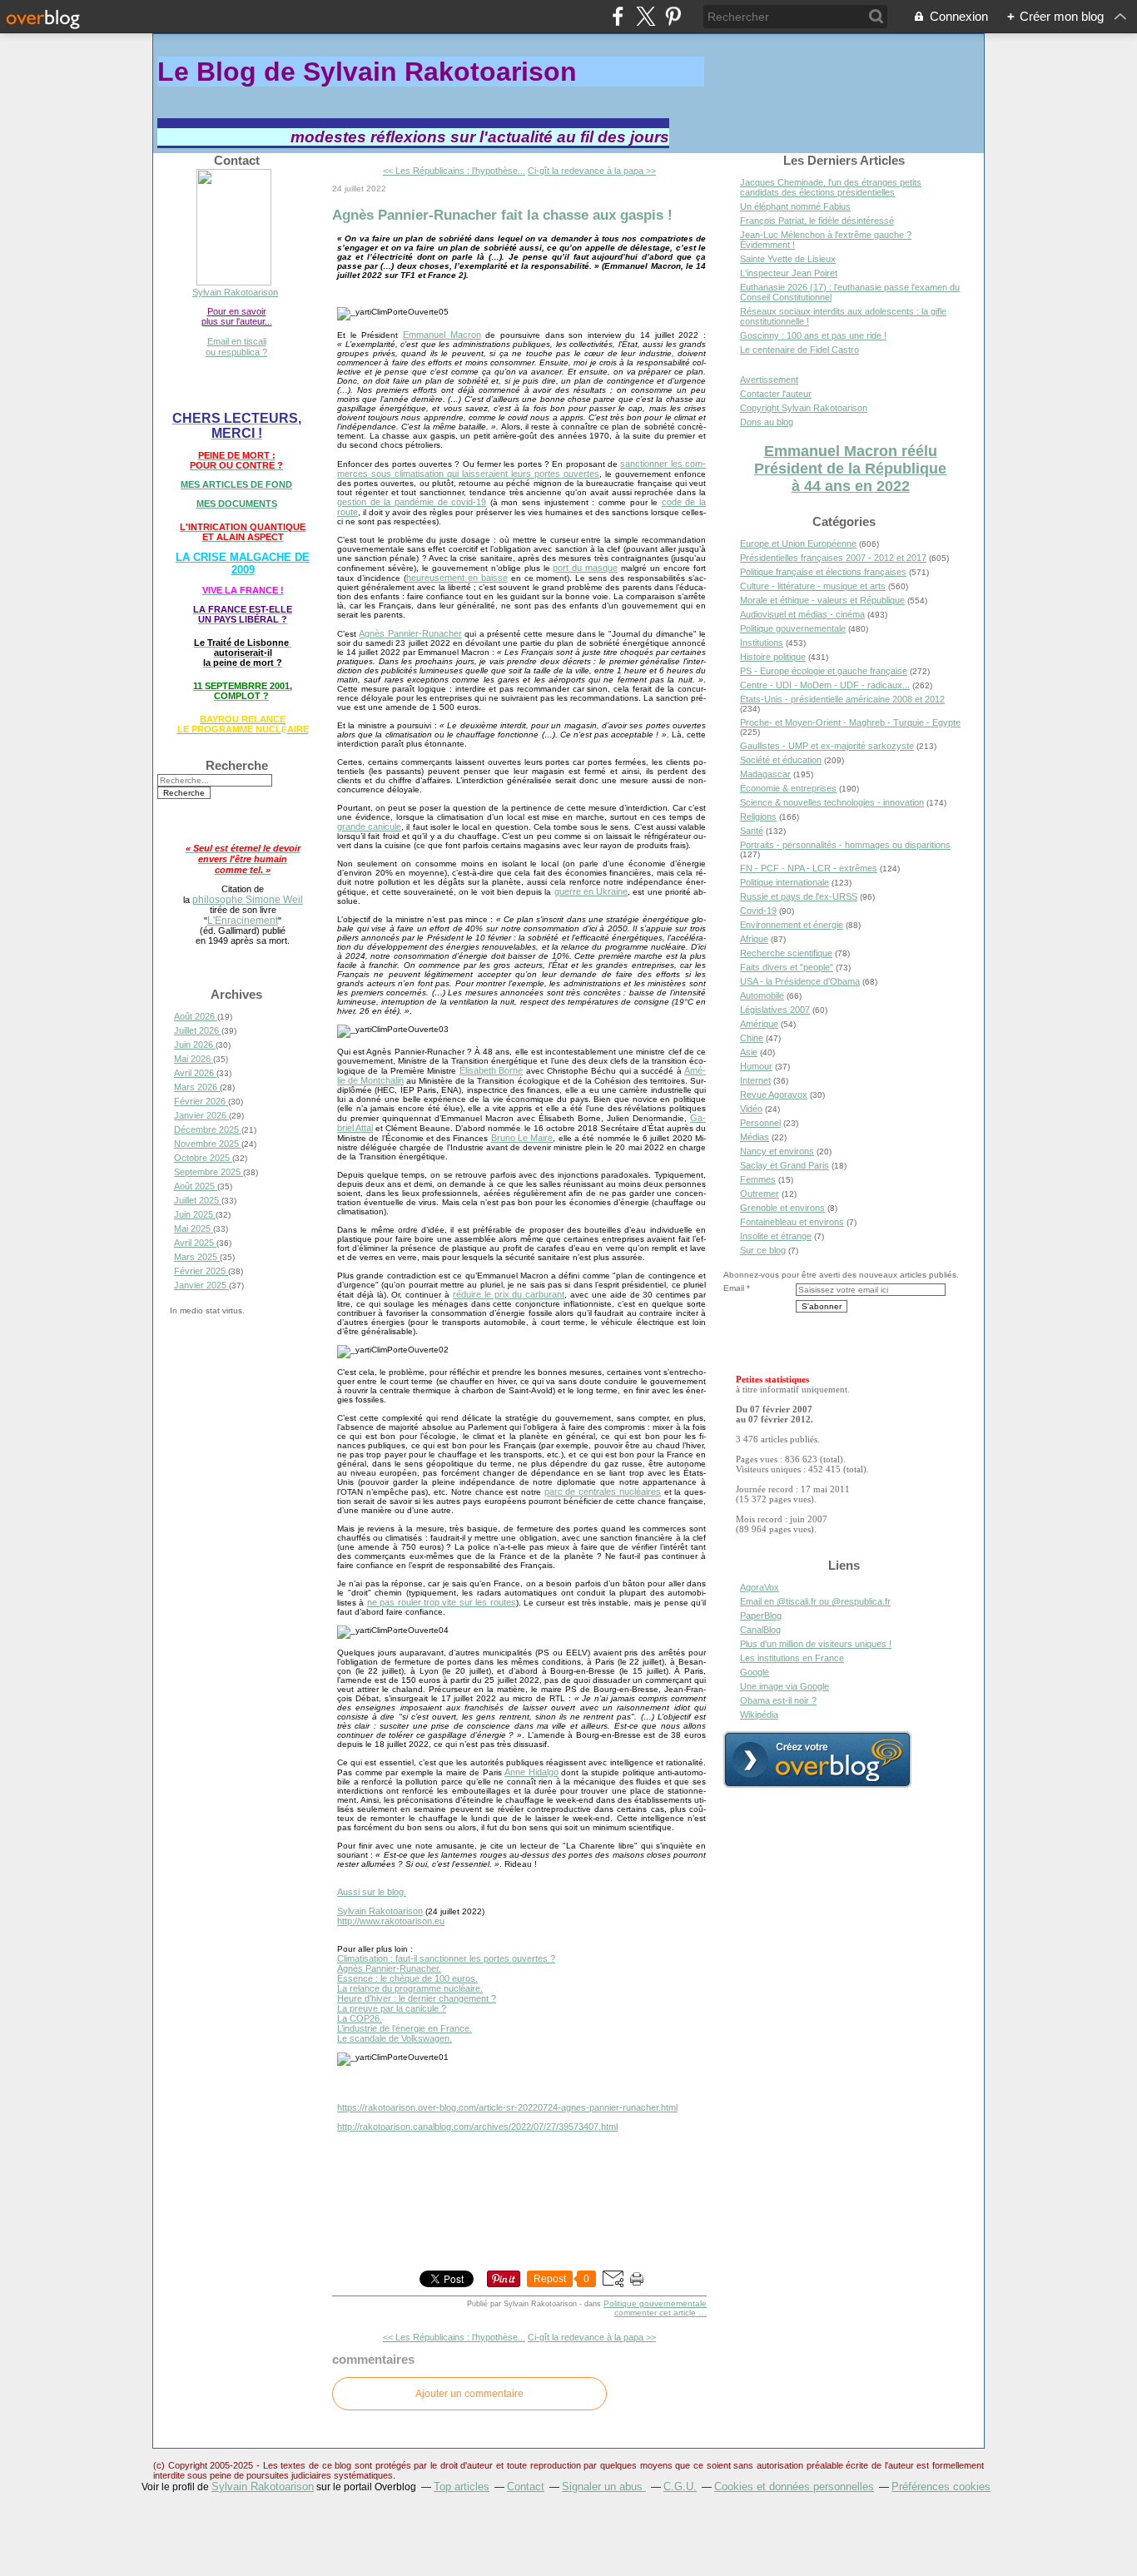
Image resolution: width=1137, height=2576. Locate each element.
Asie (749, 1052)
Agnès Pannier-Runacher (410, 633)
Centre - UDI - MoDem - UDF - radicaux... (825, 685)
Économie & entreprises (788, 788)
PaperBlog (761, 1616)
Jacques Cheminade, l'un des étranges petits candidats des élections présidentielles (831, 187)
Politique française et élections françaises (823, 572)
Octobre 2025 (203, 1158)
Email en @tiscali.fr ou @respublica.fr (815, 1601)
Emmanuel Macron (442, 335)
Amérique (759, 1024)
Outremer (760, 1194)
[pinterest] (673, 16)
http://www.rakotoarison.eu (391, 1921)
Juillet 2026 (198, 1030)
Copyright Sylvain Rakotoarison (804, 408)
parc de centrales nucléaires (603, 1491)
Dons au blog (767, 422)
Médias (755, 1137)
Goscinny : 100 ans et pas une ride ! (813, 335)
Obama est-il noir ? (778, 1700)
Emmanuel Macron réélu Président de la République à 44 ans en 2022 (850, 469)
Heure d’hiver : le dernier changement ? (417, 1998)
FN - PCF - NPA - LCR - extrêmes (809, 868)
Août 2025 (196, 1186)
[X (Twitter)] (645, 16)
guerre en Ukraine (591, 891)
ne (373, 1602)
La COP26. (360, 2018)
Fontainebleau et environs (792, 1222)
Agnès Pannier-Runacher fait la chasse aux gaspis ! (502, 215)
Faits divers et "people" (787, 967)
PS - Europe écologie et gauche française (824, 671)
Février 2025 (201, 1271)
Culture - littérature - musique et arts (813, 586)
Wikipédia (759, 1715)
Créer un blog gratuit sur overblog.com (817, 1760)
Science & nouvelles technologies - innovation (832, 802)
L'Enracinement (243, 920)
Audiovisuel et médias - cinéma (802, 614)
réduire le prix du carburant (509, 1294)
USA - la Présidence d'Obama (800, 981)
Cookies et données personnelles (794, 2487)
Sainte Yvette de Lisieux (788, 259)
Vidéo (751, 1109)
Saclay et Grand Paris (784, 1165)
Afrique (754, 939)
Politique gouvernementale (655, 2303)
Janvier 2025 (201, 1285)
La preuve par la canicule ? (392, 2008)
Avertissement (769, 380)
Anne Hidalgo (531, 1772)
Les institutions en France (792, 1658)
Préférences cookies (941, 2487)
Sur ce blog (763, 1250)
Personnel (760, 1123)
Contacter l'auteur (776, 394)
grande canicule (369, 826)
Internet (755, 1080)
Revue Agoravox (774, 1094)
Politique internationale (784, 882)
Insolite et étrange (776, 1236)
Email (734, 1288)
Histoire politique (773, 657)
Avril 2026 (195, 1073)
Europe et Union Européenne (798, 543)
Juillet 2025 (198, 1200)
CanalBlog (760, 1630)
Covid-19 (758, 911)
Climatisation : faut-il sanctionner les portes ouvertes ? (446, 1958)
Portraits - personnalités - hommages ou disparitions (845, 845)
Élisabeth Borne (491, 1070)
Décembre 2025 (208, 1129)
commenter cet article (656, 2313)
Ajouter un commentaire (469, 2394)
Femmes (758, 1179)
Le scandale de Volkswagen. (395, 2038)
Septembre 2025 (209, 1172)
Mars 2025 (197, 1257)
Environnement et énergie (792, 925)
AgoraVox (760, 1587)
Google (755, 1672)
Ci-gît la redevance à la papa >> (592, 171)
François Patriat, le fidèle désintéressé (817, 221)
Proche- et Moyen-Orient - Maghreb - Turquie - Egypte (850, 722)
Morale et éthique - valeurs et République (822, 600)
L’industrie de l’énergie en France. (405, 2028)
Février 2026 (201, 1101)
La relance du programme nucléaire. (410, 1988)
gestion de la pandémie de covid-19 (412, 502)
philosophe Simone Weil (248, 899)
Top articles (462, 2487)
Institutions (762, 643)
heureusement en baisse (457, 578)
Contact (526, 2487)
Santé (752, 831)
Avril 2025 (195, 1243)
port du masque (585, 568)
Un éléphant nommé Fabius (795, 206)
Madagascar (765, 774)
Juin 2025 (195, 1214)
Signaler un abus (604, 2487)
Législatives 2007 (775, 1010)
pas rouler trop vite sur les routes (447, 1602)
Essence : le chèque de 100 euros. (407, 1978)
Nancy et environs (777, 1151)
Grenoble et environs (782, 1208)
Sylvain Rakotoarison (235, 292)
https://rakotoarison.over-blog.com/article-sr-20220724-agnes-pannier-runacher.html (507, 2107)
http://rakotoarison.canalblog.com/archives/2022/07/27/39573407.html (477, 2127)
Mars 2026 (197, 1087)
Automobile (762, 995)
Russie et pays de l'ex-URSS (799, 896)
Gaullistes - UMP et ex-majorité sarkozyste (827, 746)
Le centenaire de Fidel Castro (799, 350)
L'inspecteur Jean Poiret (789, 273)
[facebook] (618, 16)
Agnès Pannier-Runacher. (389, 1968)
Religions (758, 816)
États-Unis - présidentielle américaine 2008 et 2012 (842, 699)
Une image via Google (784, 1686)
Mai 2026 (194, 1059)
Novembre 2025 (208, 1144)
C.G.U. (680, 2487)
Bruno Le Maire (522, 1138)
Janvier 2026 (201, 1115)
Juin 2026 (195, 1045)
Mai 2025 (194, 1228)
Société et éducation (781, 760)
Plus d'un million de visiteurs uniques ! (816, 1644)
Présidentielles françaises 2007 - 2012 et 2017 (833, 558)
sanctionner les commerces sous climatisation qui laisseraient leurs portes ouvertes (521, 469)
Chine (752, 1038)
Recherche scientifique (786, 953)
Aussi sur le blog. (372, 1892)
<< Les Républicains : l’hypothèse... (454, 171)
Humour (756, 1066)
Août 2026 (196, 1016)
